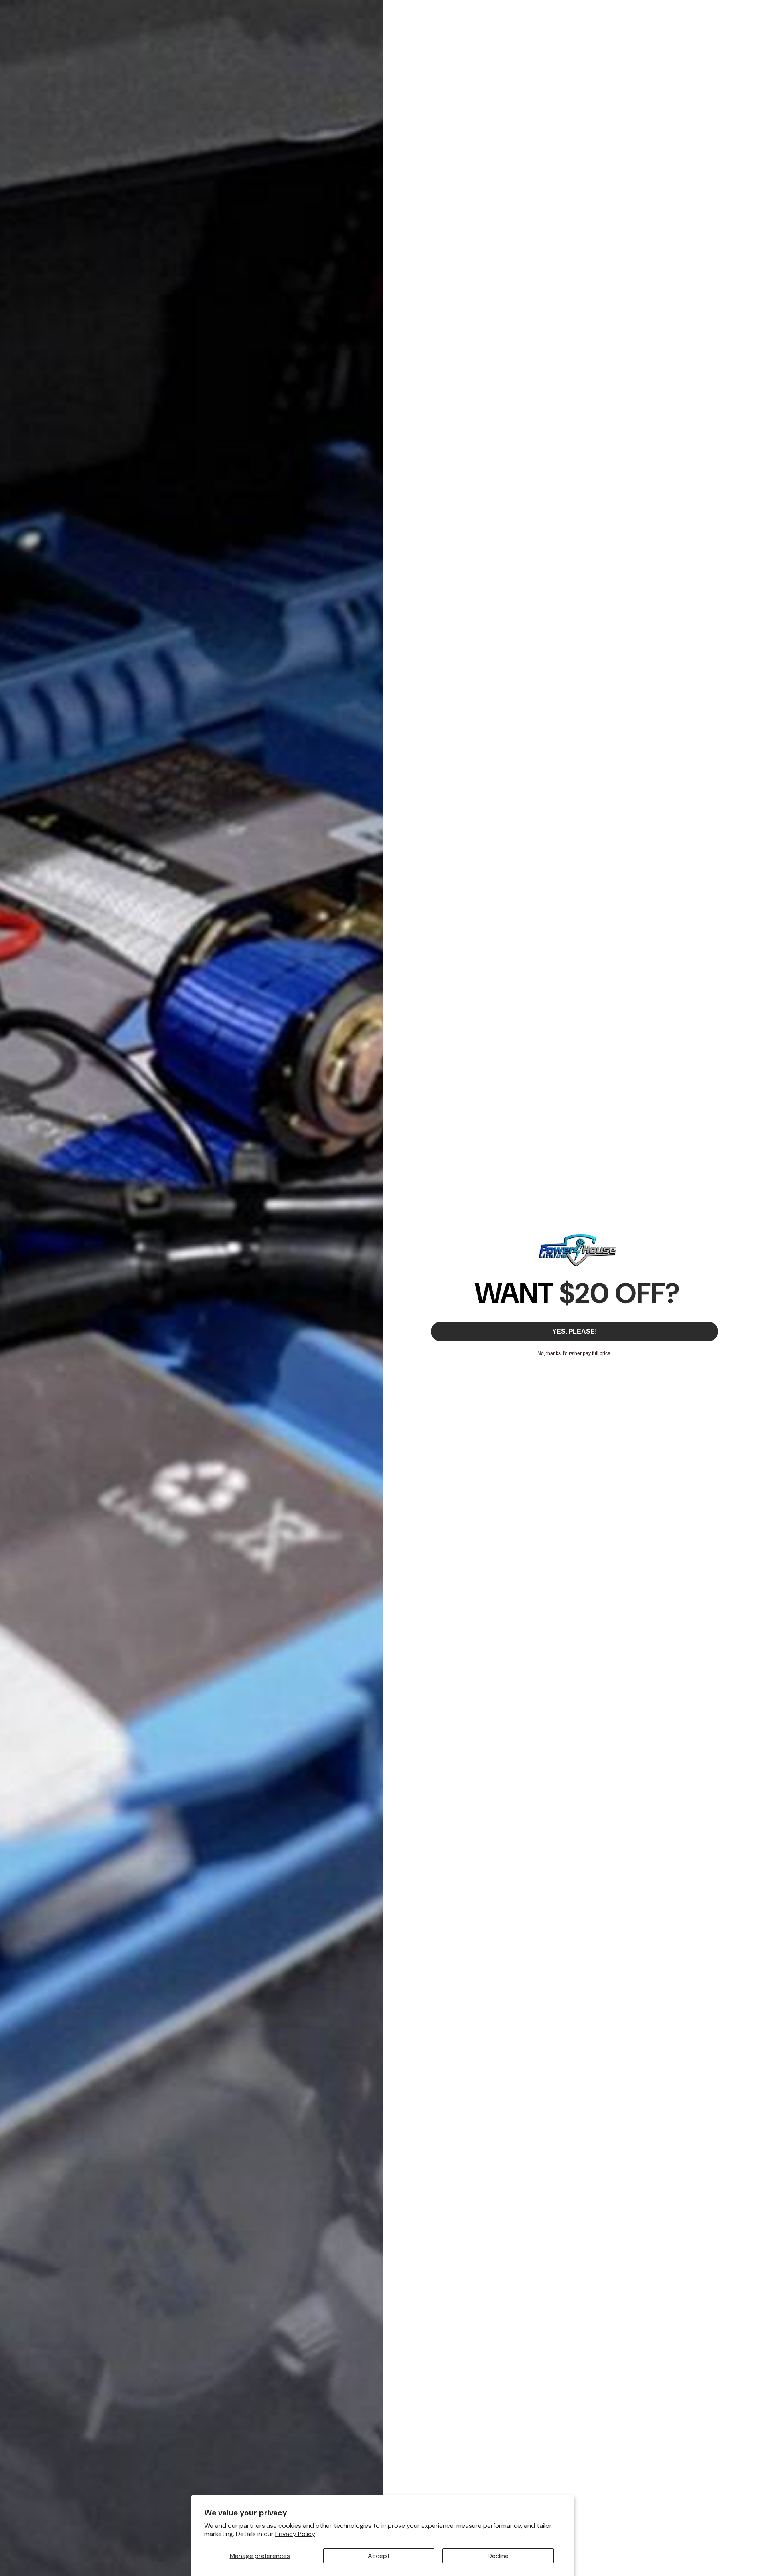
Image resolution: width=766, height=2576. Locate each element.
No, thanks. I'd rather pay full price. (574, 1353)
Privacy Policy (295, 2534)
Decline (498, 2556)
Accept (379, 2556)
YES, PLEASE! (574, 1331)
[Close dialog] (756, 10)
